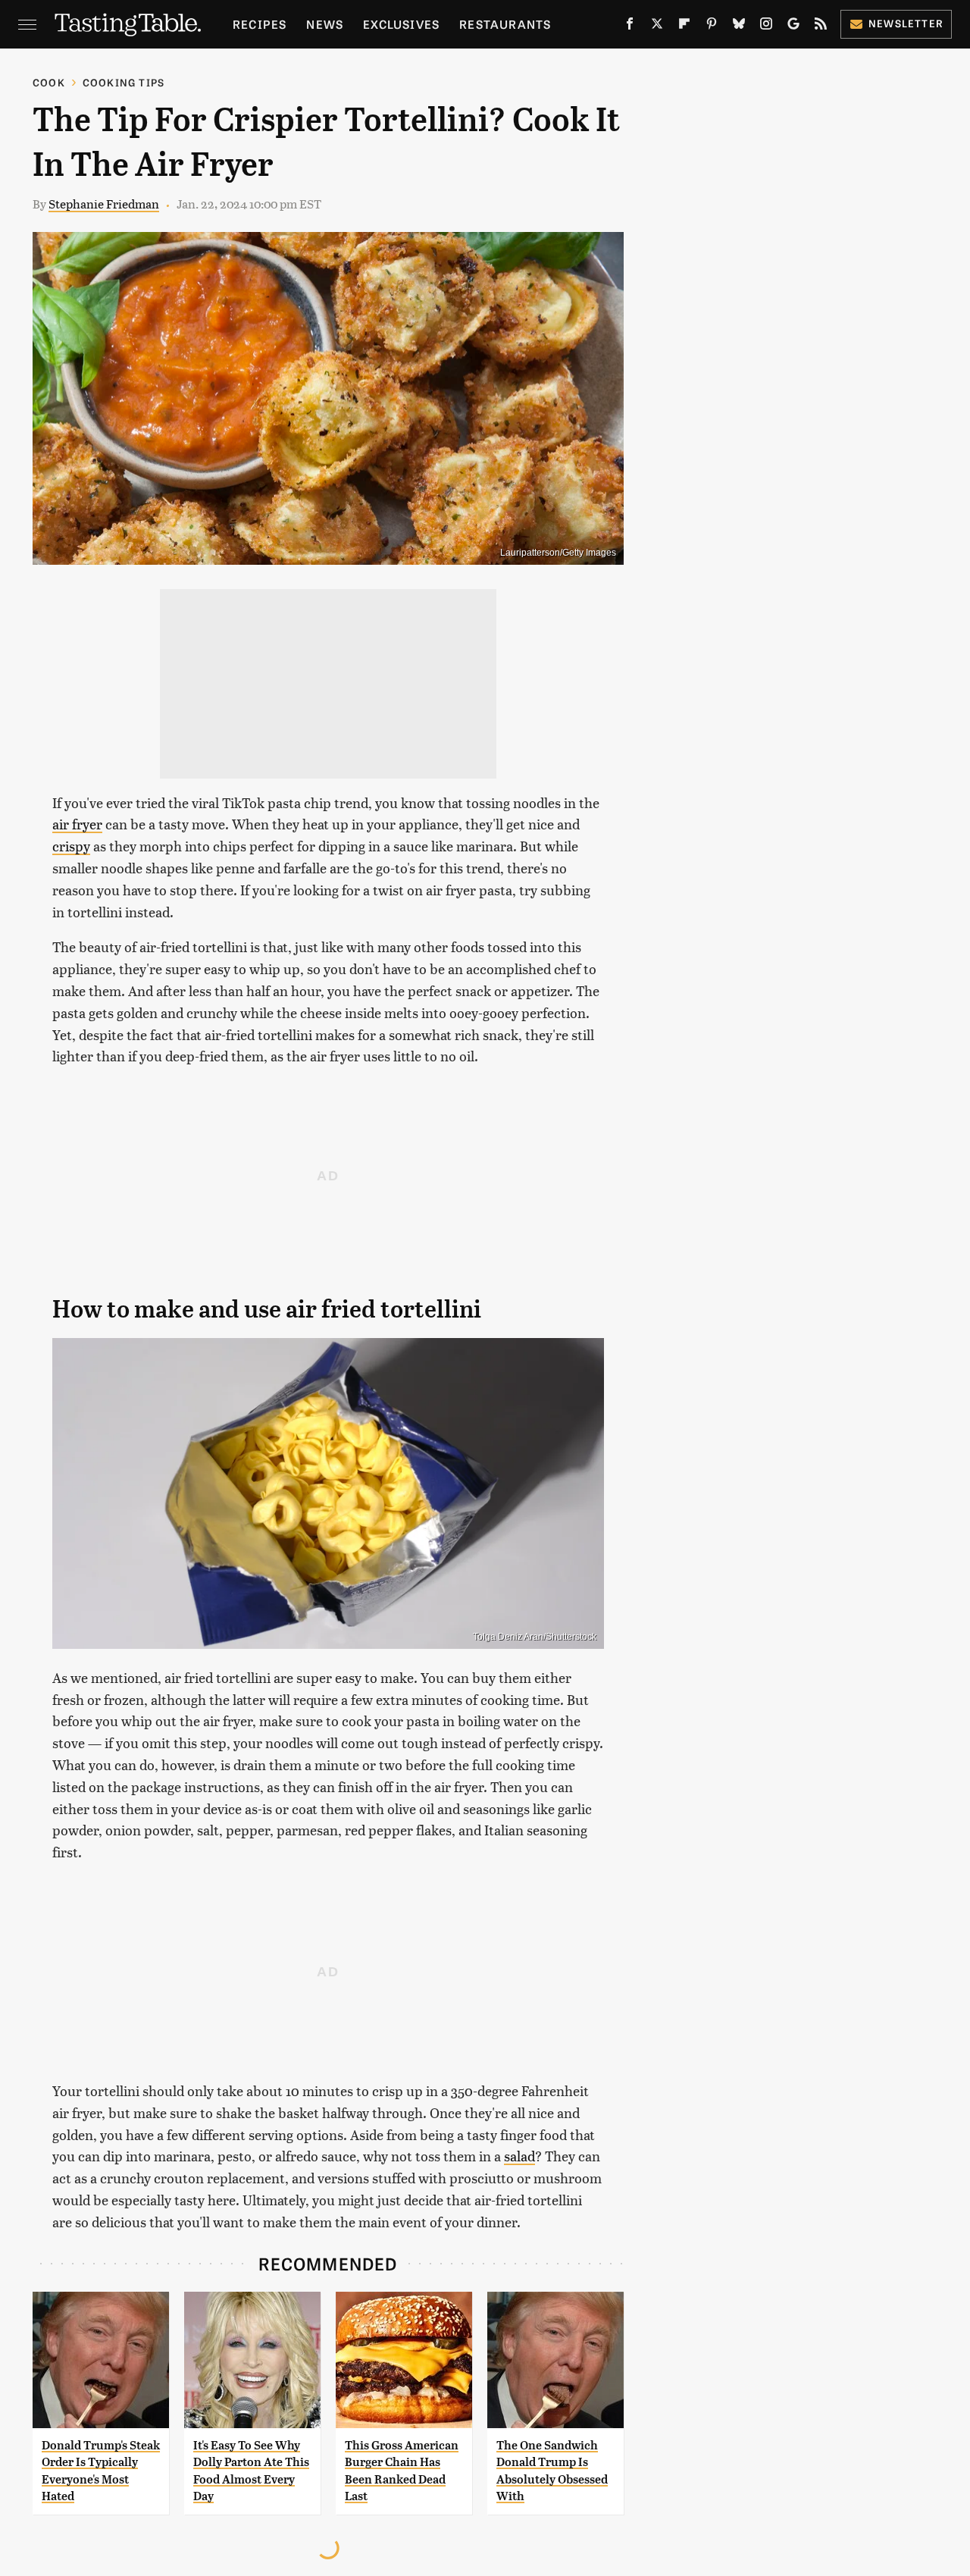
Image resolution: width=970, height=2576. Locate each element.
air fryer (77, 824)
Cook (49, 82)
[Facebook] (630, 27)
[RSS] (821, 27)
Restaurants (505, 24)
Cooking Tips (124, 82)
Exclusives (401, 24)
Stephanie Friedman (104, 204)
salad (519, 2156)
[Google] (793, 27)
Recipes (260, 24)
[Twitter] (657, 27)
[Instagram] (766, 27)
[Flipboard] (684, 27)
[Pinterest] (712, 27)
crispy (71, 846)
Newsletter (906, 23)
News (325, 24)
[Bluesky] (739, 27)
